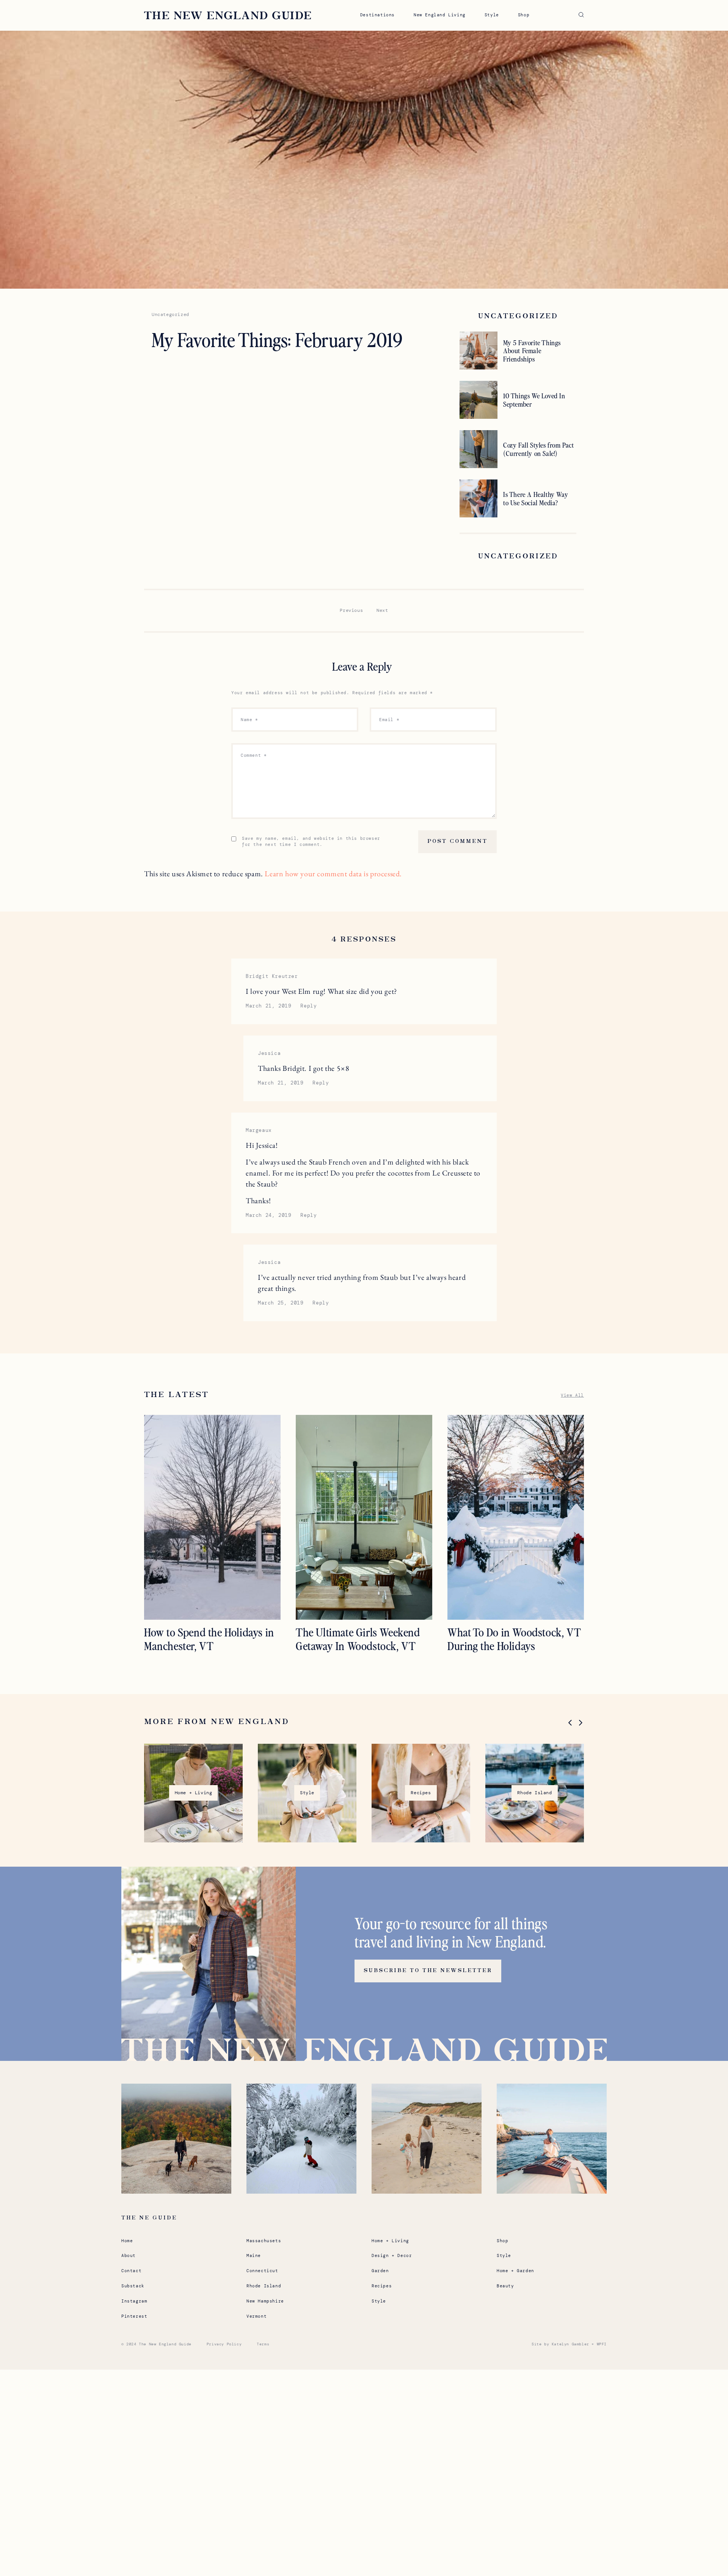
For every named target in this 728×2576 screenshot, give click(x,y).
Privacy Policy (224, 2344)
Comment (254, 755)
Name (249, 720)
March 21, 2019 (268, 1006)
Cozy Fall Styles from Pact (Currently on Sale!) (539, 449)
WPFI (602, 2344)
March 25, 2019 (281, 1303)
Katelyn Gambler (570, 2344)
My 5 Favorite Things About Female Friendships (532, 351)
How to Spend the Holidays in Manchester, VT (209, 1639)
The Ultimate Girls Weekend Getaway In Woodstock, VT (358, 1639)
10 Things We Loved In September (534, 400)
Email (389, 720)
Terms (263, 2344)
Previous (351, 610)
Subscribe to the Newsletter (428, 1971)
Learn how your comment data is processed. (333, 874)
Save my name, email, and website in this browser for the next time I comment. (311, 841)
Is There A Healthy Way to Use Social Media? (536, 498)
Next (382, 610)
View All (572, 1395)
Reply (308, 1006)
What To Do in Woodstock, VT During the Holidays (514, 1639)
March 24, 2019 (268, 1215)
